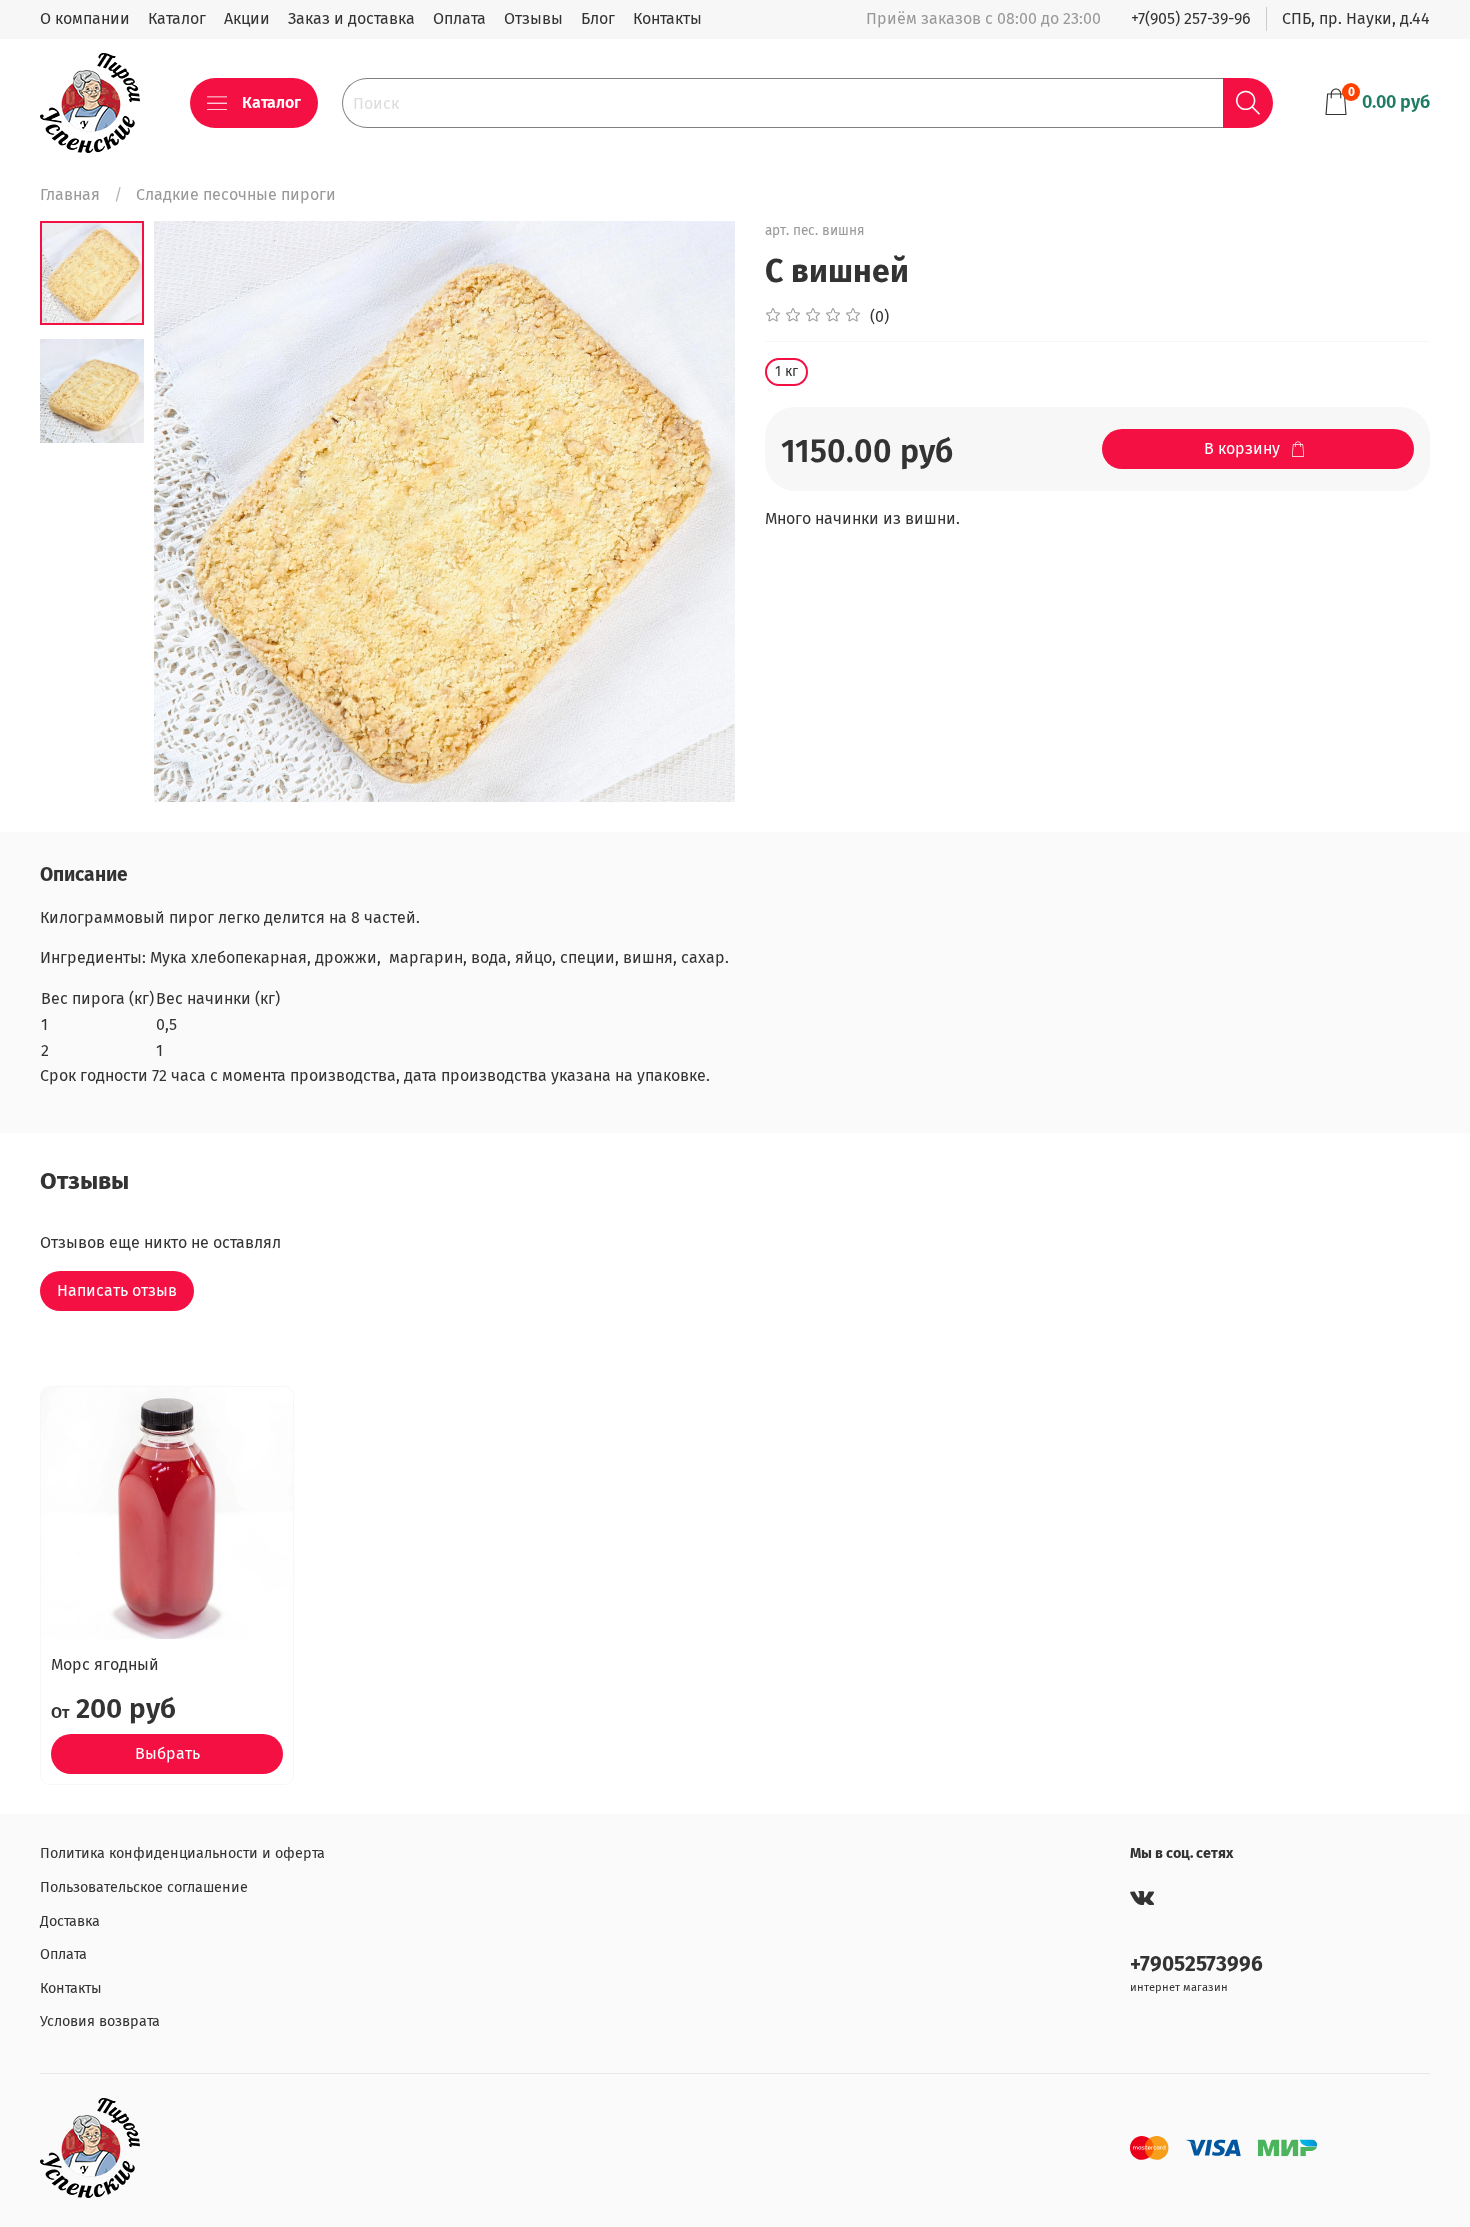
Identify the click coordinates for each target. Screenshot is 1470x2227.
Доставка (70, 1921)
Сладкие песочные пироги (236, 194)
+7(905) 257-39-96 (1191, 18)
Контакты (667, 18)
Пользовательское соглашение (144, 1887)
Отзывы (533, 18)
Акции (247, 18)
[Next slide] (695, 512)
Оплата (459, 18)
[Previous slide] (194, 512)
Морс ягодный (105, 1664)
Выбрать (167, 1753)
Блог (598, 18)
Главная (70, 194)
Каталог (177, 18)
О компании (85, 18)
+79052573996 (1196, 1964)
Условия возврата (100, 2021)
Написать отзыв (117, 1290)
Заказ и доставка (351, 18)
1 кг (786, 371)
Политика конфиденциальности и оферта (182, 1853)
